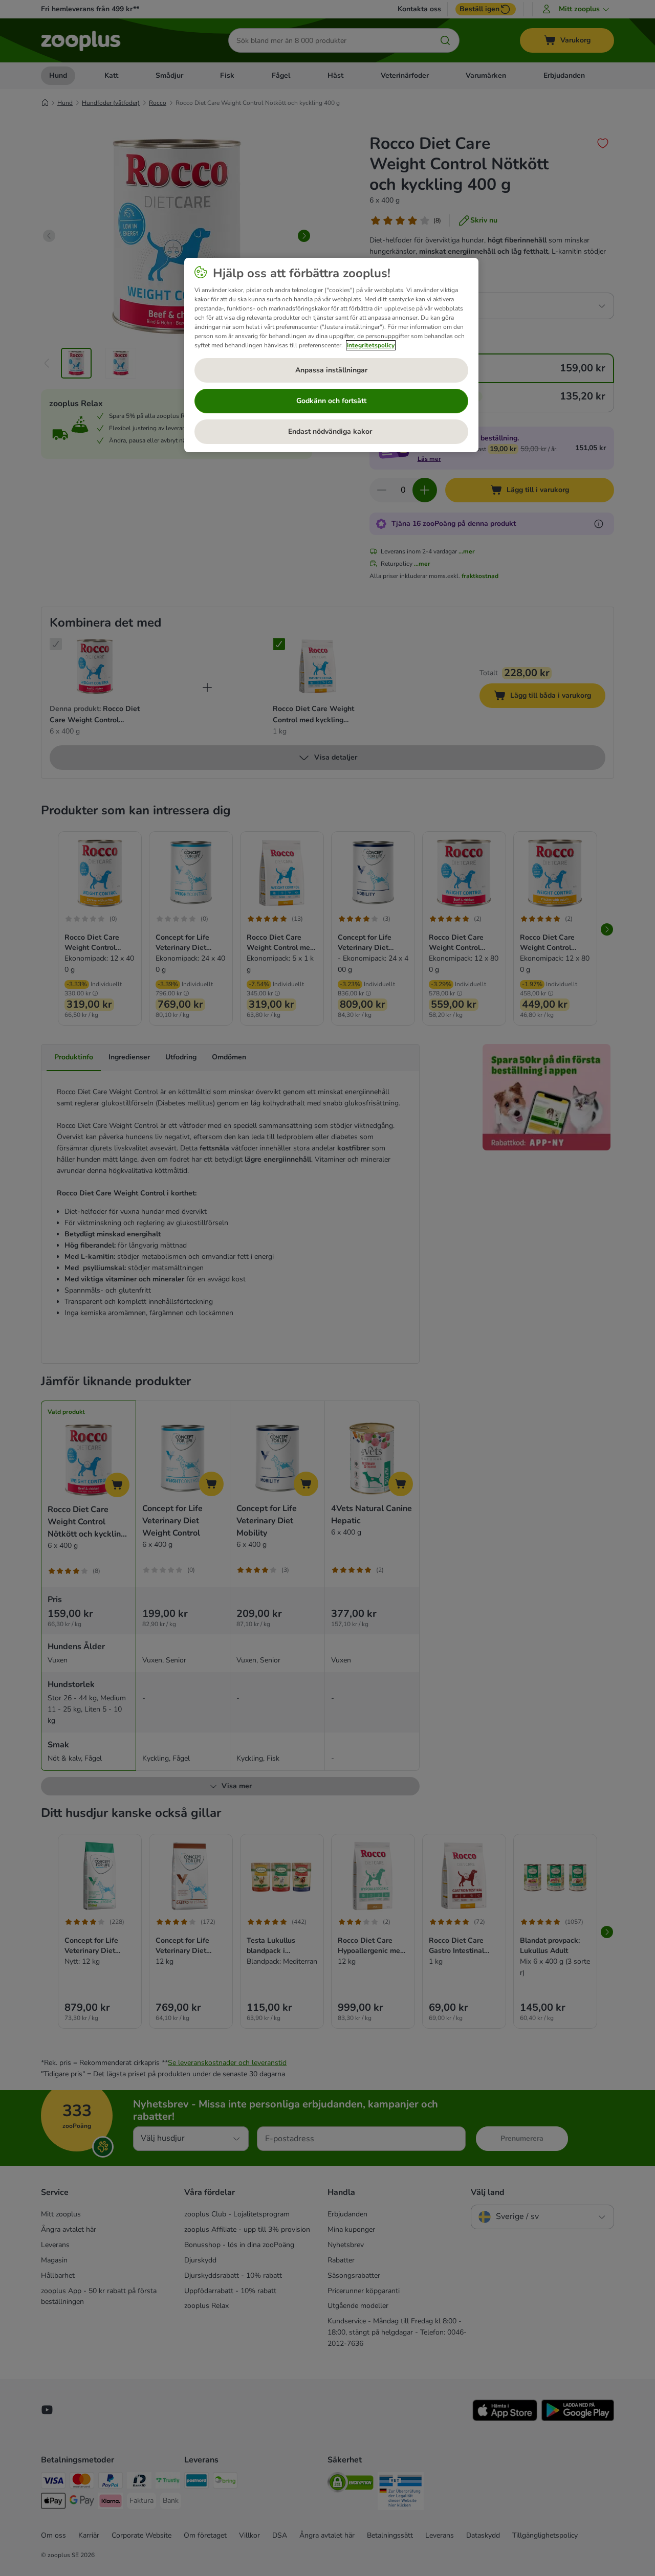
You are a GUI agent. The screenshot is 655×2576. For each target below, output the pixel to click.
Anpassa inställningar (331, 370)
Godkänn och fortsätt (331, 401)
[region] (331, 355)
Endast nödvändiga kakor (331, 431)
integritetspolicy (371, 345)
